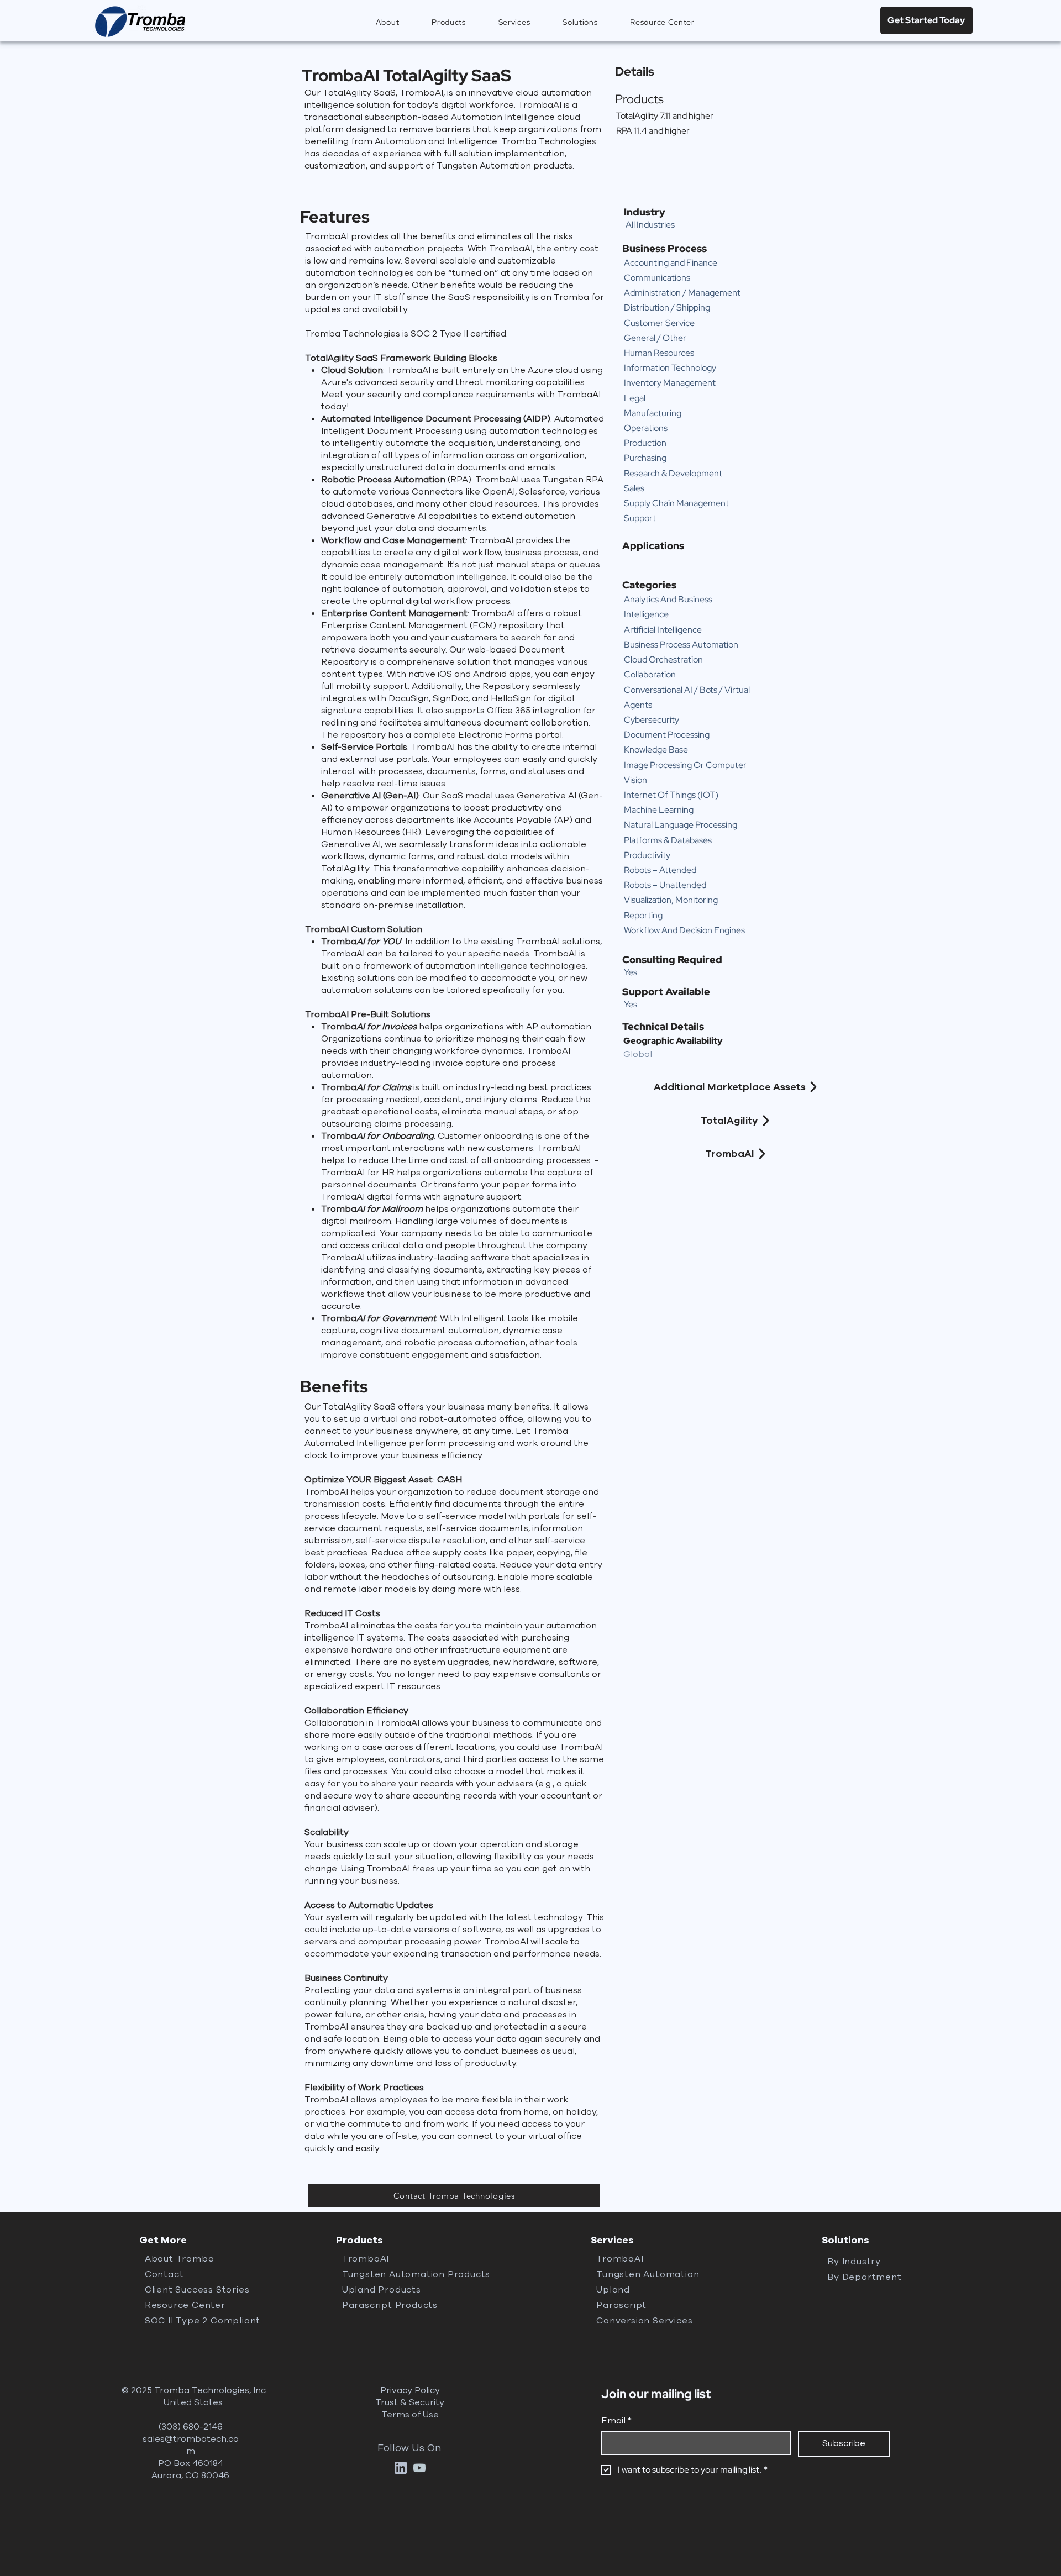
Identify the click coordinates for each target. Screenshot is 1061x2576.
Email (616, 2421)
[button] (449, 22)
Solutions (845, 2240)
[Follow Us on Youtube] (419, 2468)
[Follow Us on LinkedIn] (401, 2468)
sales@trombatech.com (191, 2445)
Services (612, 2240)
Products (359, 2240)
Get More (163, 2240)
